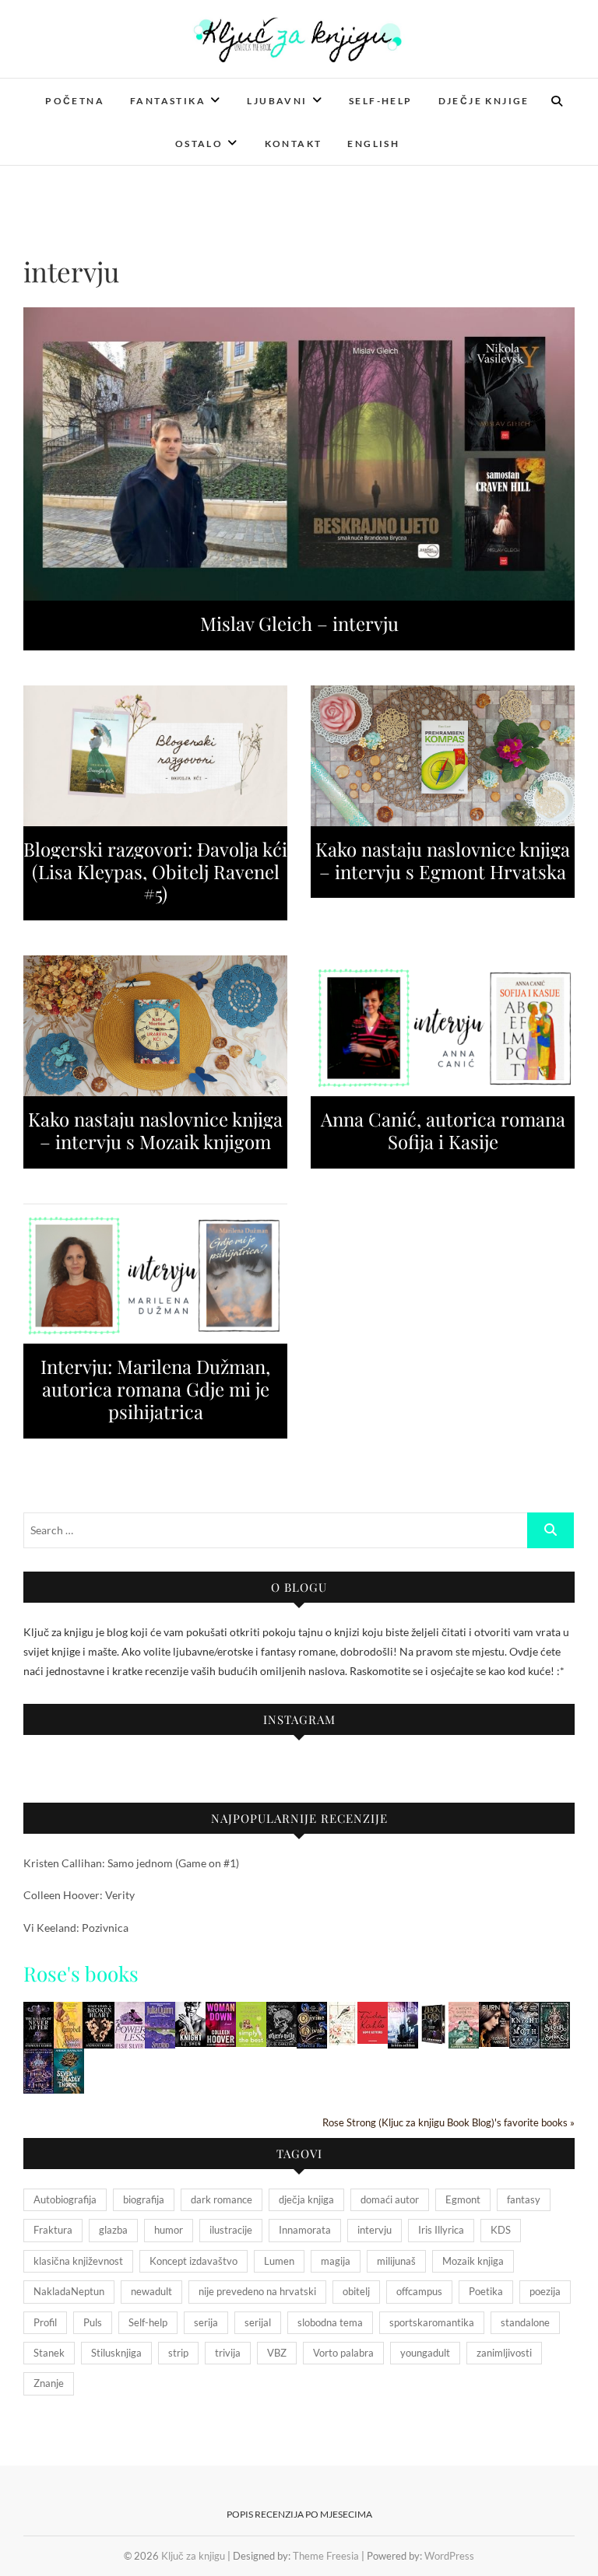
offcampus (419, 2291)
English (373, 144)
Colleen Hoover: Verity (79, 1895)
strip (178, 2353)
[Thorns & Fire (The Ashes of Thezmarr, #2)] (39, 2058)
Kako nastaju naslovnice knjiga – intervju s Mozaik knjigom (155, 1130)
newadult (151, 2291)
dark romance (222, 2199)
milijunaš (396, 2261)
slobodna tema (330, 2322)
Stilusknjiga (116, 2353)
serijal (258, 2322)
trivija (228, 2353)
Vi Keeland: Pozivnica (76, 1928)
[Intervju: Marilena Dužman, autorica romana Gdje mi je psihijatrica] (155, 1274)
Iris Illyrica (441, 2230)
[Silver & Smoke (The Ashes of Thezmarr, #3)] (555, 2012)
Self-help (381, 101)
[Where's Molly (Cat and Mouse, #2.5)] (281, 2012)
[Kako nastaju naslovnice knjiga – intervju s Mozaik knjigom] (155, 1026)
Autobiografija (65, 2199)
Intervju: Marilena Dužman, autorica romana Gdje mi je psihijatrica (155, 1389)
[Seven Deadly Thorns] (69, 2058)
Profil (45, 2322)
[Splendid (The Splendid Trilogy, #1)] (160, 2012)
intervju (375, 2230)
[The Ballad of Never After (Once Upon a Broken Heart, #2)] (39, 2012)
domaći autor (390, 2199)
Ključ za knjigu (193, 2556)
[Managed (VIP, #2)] (403, 2012)
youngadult (425, 2353)
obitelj (356, 2291)
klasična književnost (78, 2261)
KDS (501, 2230)
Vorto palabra (343, 2353)
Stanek (49, 2353)
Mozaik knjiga (473, 2261)
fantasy (524, 2199)
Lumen (279, 2261)
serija (206, 2322)
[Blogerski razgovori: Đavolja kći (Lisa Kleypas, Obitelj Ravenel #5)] (155, 756)
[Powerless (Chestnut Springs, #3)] (130, 2012)
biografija (144, 2199)
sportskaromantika (432, 2322)
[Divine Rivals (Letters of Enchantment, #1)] (312, 2012)
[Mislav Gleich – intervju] (299, 454)
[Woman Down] (221, 2012)
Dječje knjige (484, 101)
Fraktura (53, 2230)
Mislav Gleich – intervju (299, 623)
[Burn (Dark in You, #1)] (494, 2012)
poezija (545, 2291)
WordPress (449, 2556)
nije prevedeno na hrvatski (257, 2291)
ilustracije (231, 2230)
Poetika (486, 2291)
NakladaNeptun (69, 2291)
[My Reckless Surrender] (69, 2012)
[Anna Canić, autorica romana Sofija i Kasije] (443, 1026)
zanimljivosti (504, 2353)
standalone (525, 2322)
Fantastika (168, 101)
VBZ (277, 2353)
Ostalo (199, 144)
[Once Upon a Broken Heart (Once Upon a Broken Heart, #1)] (99, 2012)
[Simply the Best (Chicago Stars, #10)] (251, 2012)
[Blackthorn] (433, 2012)
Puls (93, 2322)
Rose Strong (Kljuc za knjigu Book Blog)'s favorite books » (448, 2123)
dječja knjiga (306, 2199)
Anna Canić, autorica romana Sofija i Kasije (443, 1130)
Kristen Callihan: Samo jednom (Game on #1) (131, 1863)
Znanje (49, 2383)
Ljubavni (277, 101)
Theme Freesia (326, 2556)
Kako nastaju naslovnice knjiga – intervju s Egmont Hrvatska (443, 860)
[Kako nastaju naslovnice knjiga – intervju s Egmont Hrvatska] (443, 756)
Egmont (463, 2199)
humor (169, 2230)
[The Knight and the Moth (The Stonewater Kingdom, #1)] (524, 2012)
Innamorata (305, 2230)
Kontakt (294, 144)
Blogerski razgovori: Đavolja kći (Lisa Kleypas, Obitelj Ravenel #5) (155, 871)
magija (336, 2261)
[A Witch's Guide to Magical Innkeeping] (464, 2012)
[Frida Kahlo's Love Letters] (373, 2012)
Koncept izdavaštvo (193, 2261)
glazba (113, 2230)
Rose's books (81, 1973)
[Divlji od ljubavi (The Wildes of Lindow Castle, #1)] (342, 2012)
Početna (75, 101)
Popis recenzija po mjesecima (299, 2514)
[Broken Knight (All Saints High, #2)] (190, 2012)
